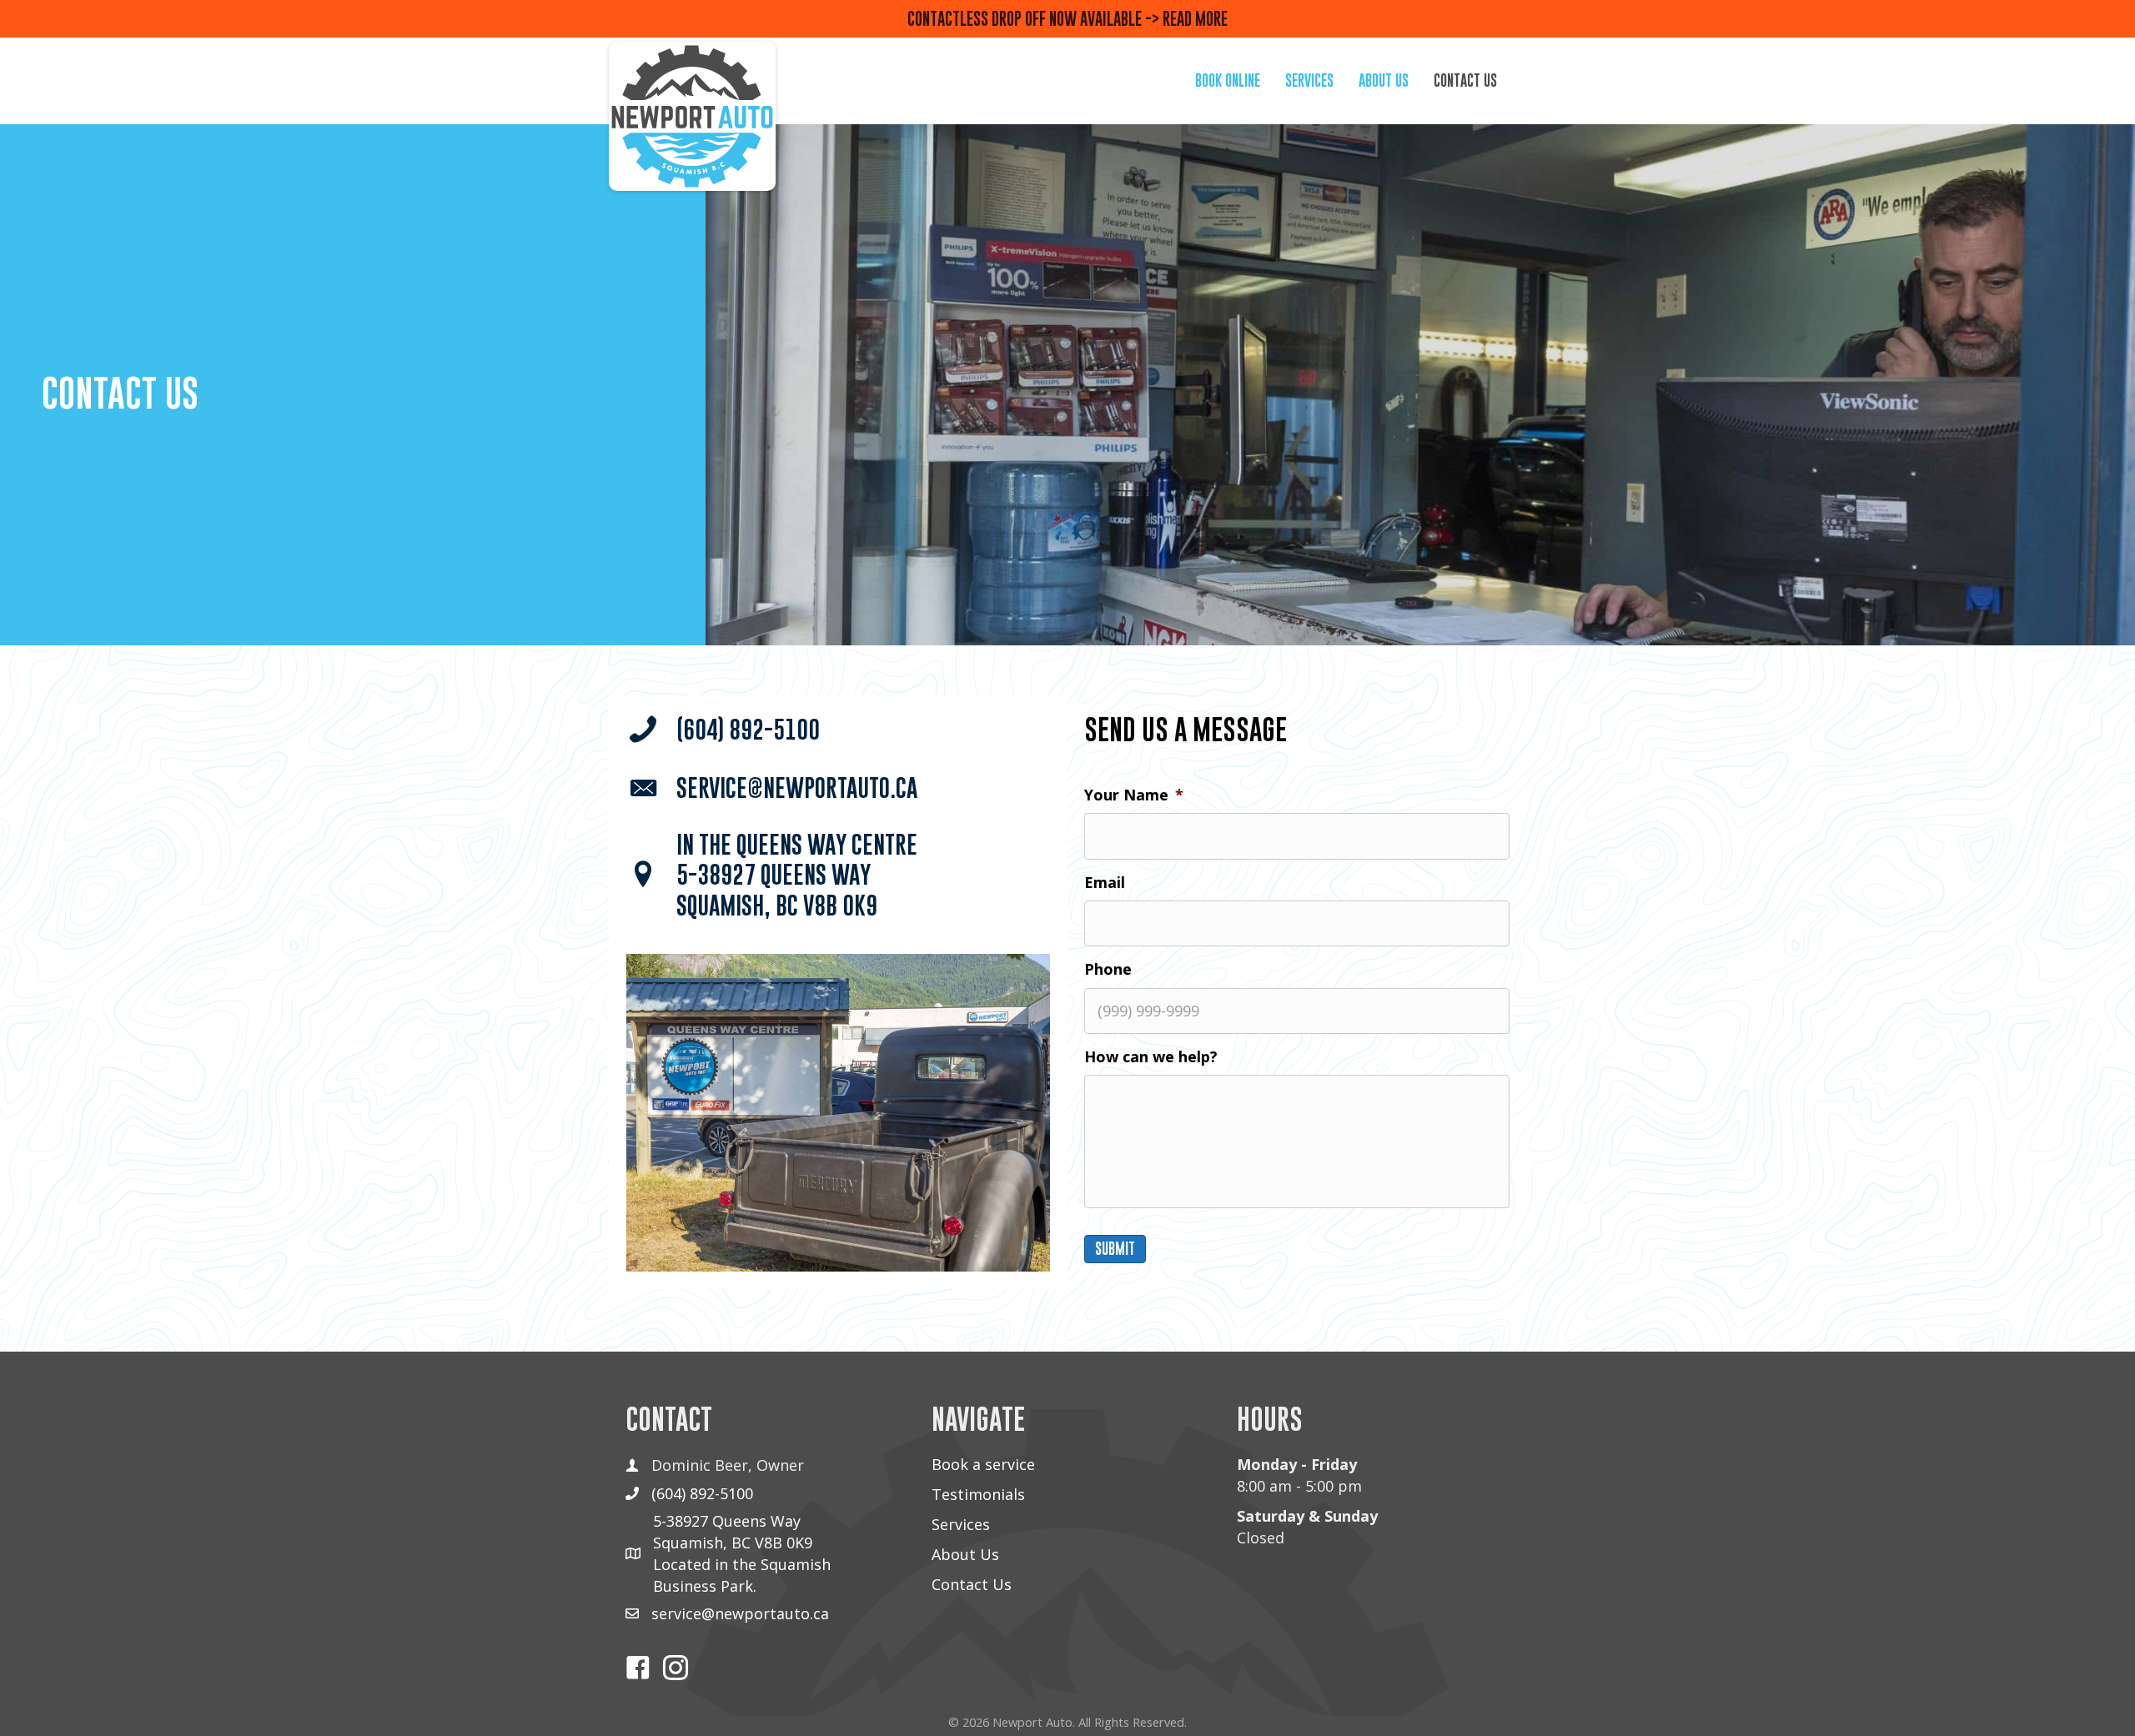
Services (961, 1524)
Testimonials (978, 1494)
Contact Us (972, 1584)
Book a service (983, 1464)
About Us (965, 1554)
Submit (1115, 1249)
